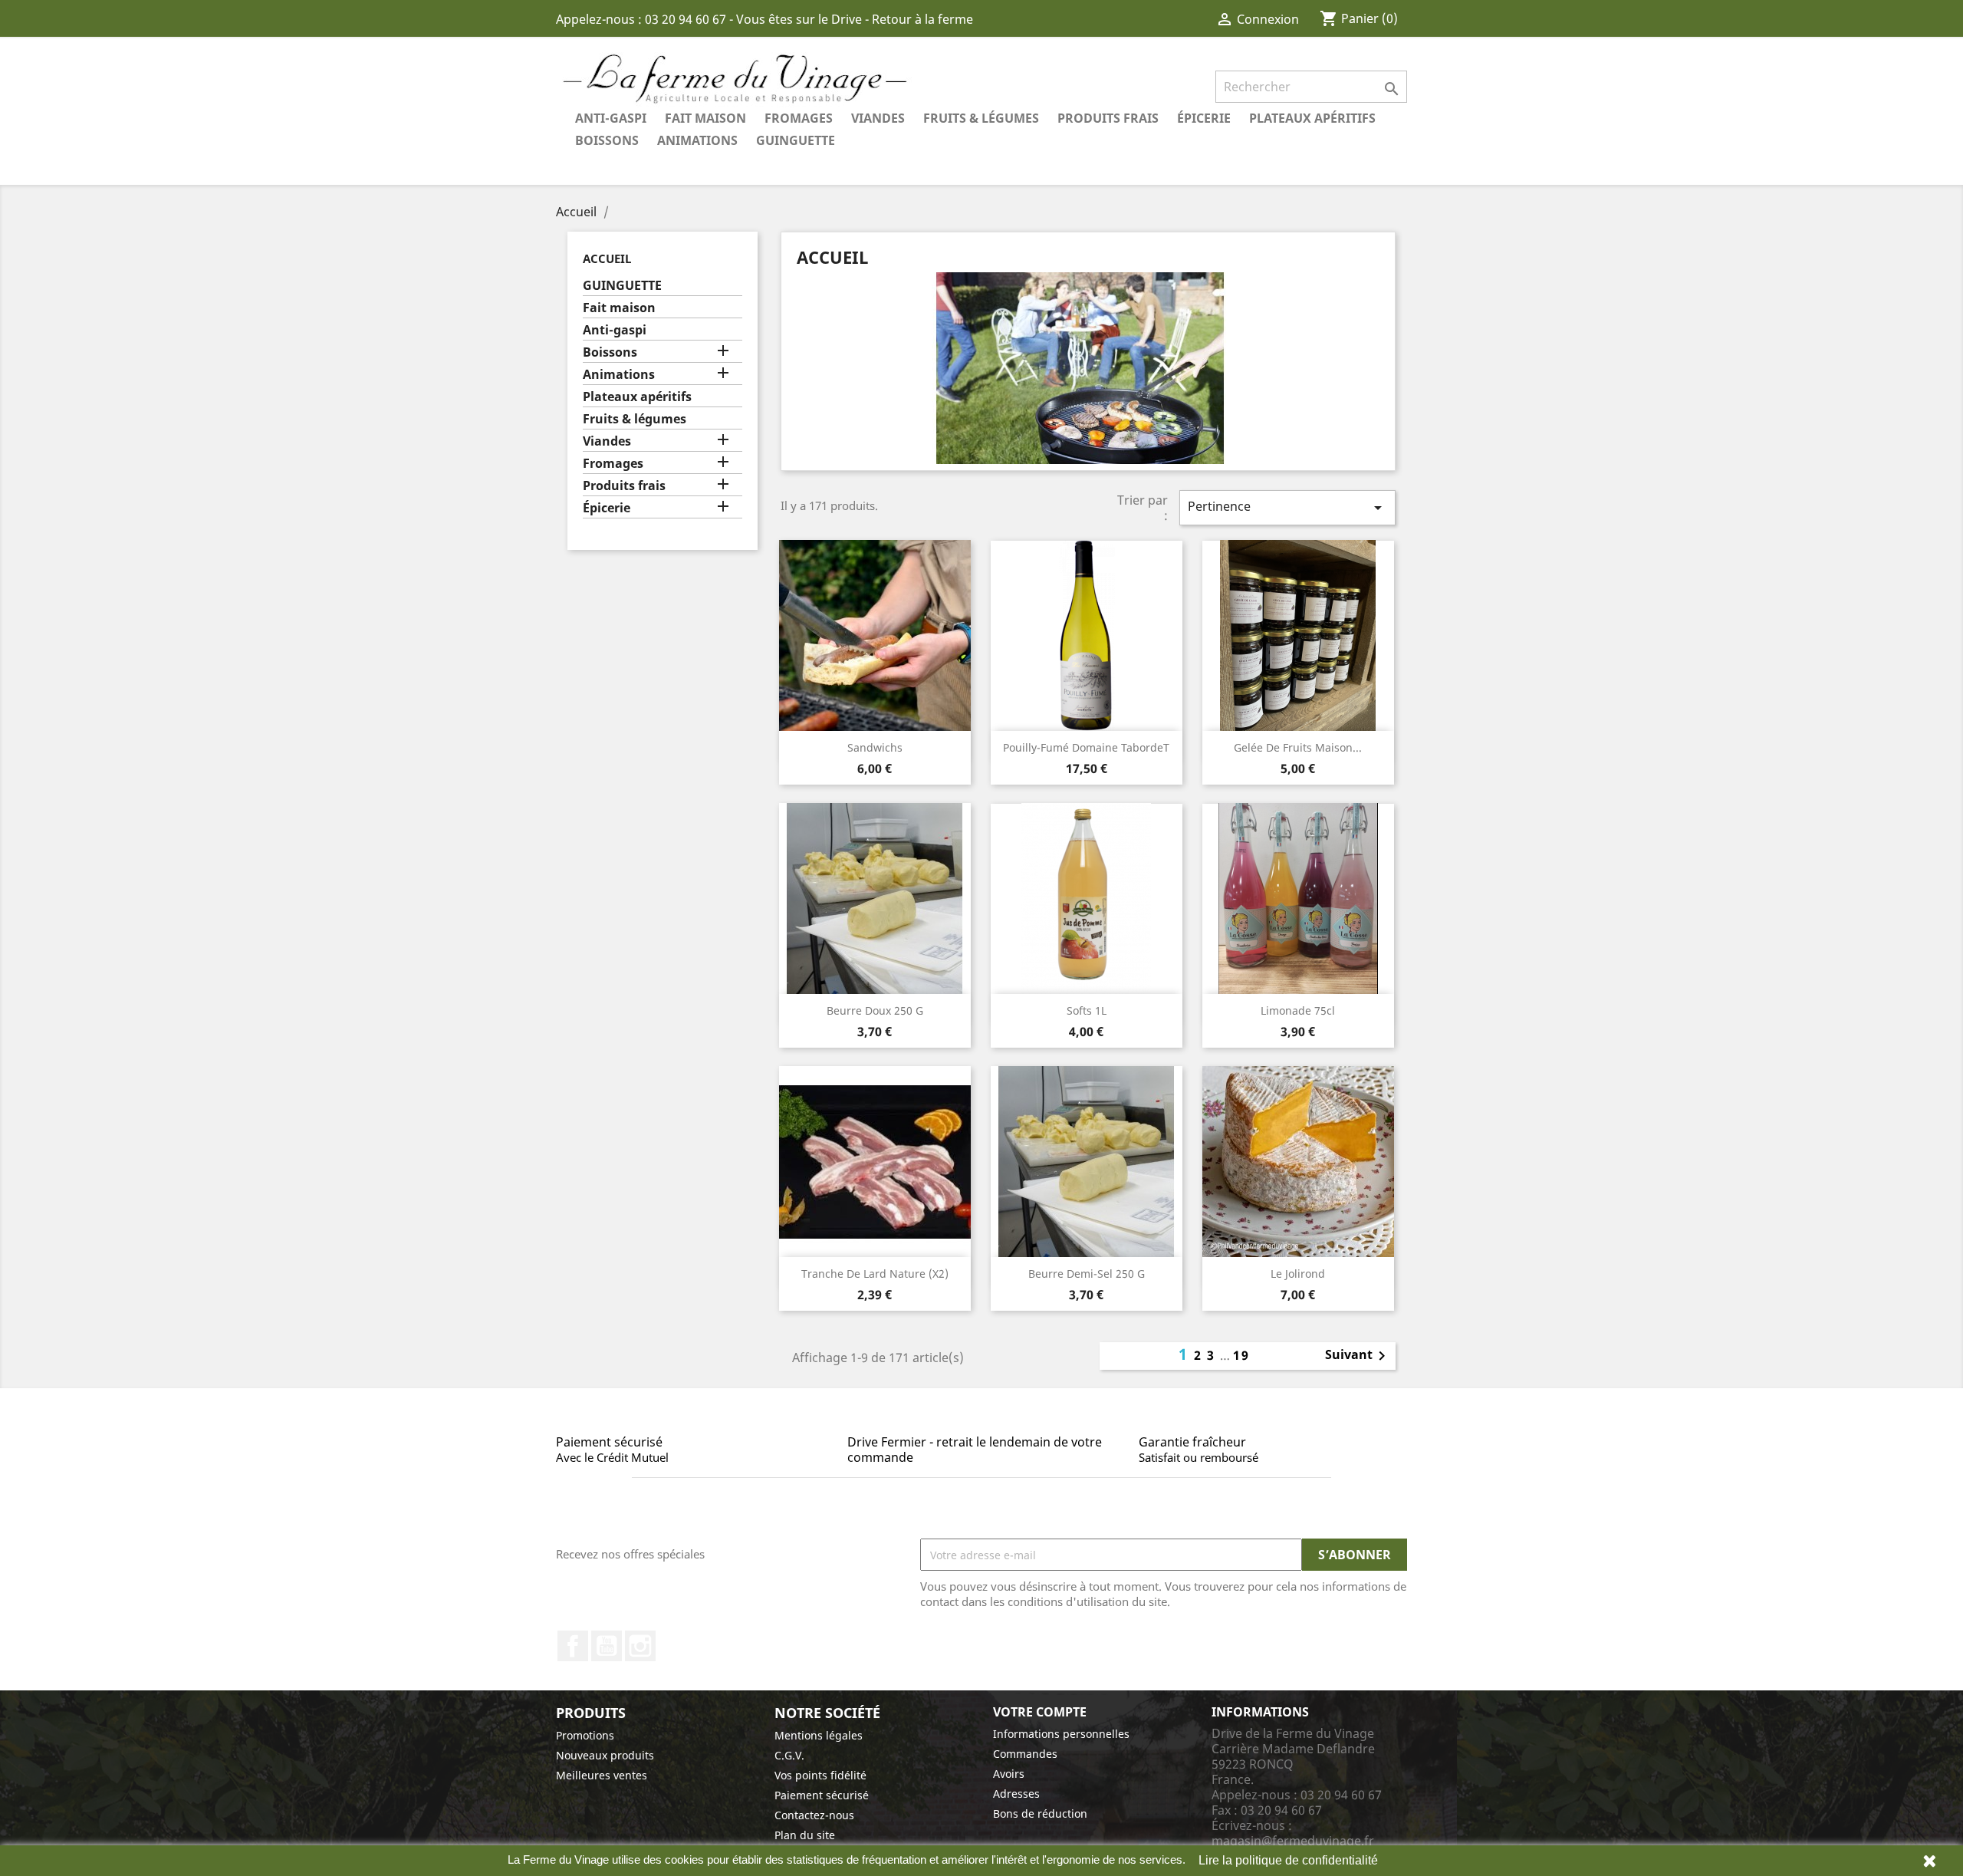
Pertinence (1287, 507)
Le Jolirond (1298, 1274)
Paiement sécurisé (822, 1795)
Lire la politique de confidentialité (1288, 1860)
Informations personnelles (1061, 1734)
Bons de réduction (1040, 1813)
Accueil (607, 258)
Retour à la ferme (922, 19)
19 (1241, 1355)
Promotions (585, 1735)
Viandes (878, 118)
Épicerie (1204, 118)
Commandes (1025, 1754)
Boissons (607, 140)
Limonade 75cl (1298, 1010)
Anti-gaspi (611, 118)
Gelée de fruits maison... (1298, 747)
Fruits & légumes (981, 118)
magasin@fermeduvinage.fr (1293, 1841)
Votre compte (1040, 1712)
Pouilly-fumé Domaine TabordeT (1086, 747)
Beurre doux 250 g (875, 1010)
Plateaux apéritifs (1312, 118)
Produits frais (1108, 118)
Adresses (1016, 1794)
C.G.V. (789, 1755)
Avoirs (1009, 1774)
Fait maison (705, 118)
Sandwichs (875, 747)
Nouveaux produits (605, 1755)
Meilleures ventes (602, 1775)
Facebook (573, 1646)
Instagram (640, 1646)
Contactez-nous (814, 1815)
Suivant (1358, 1356)
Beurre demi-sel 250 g (1087, 1274)
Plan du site (805, 1835)
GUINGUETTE (796, 140)
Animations (697, 140)
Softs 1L (1087, 1010)
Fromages (799, 118)
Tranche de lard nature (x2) (875, 1274)
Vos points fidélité (820, 1775)
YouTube (607, 1646)
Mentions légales (819, 1735)
